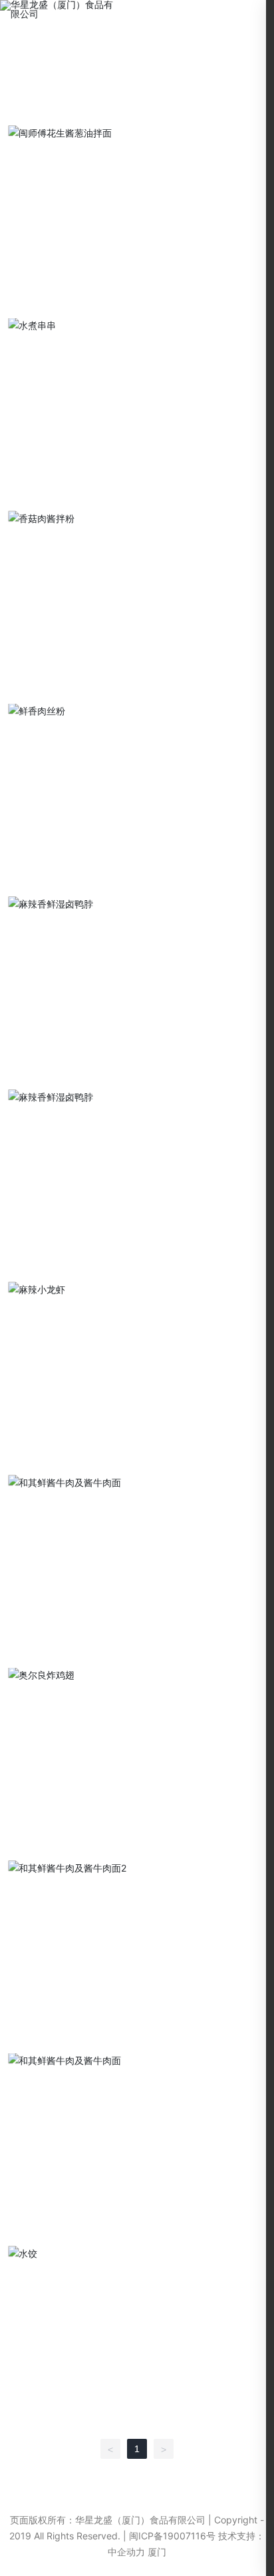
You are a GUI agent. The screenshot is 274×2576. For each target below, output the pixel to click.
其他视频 (166, 113)
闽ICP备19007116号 (172, 2536)
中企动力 (126, 2552)
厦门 (157, 2552)
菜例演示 (40, 113)
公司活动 (103, 113)
